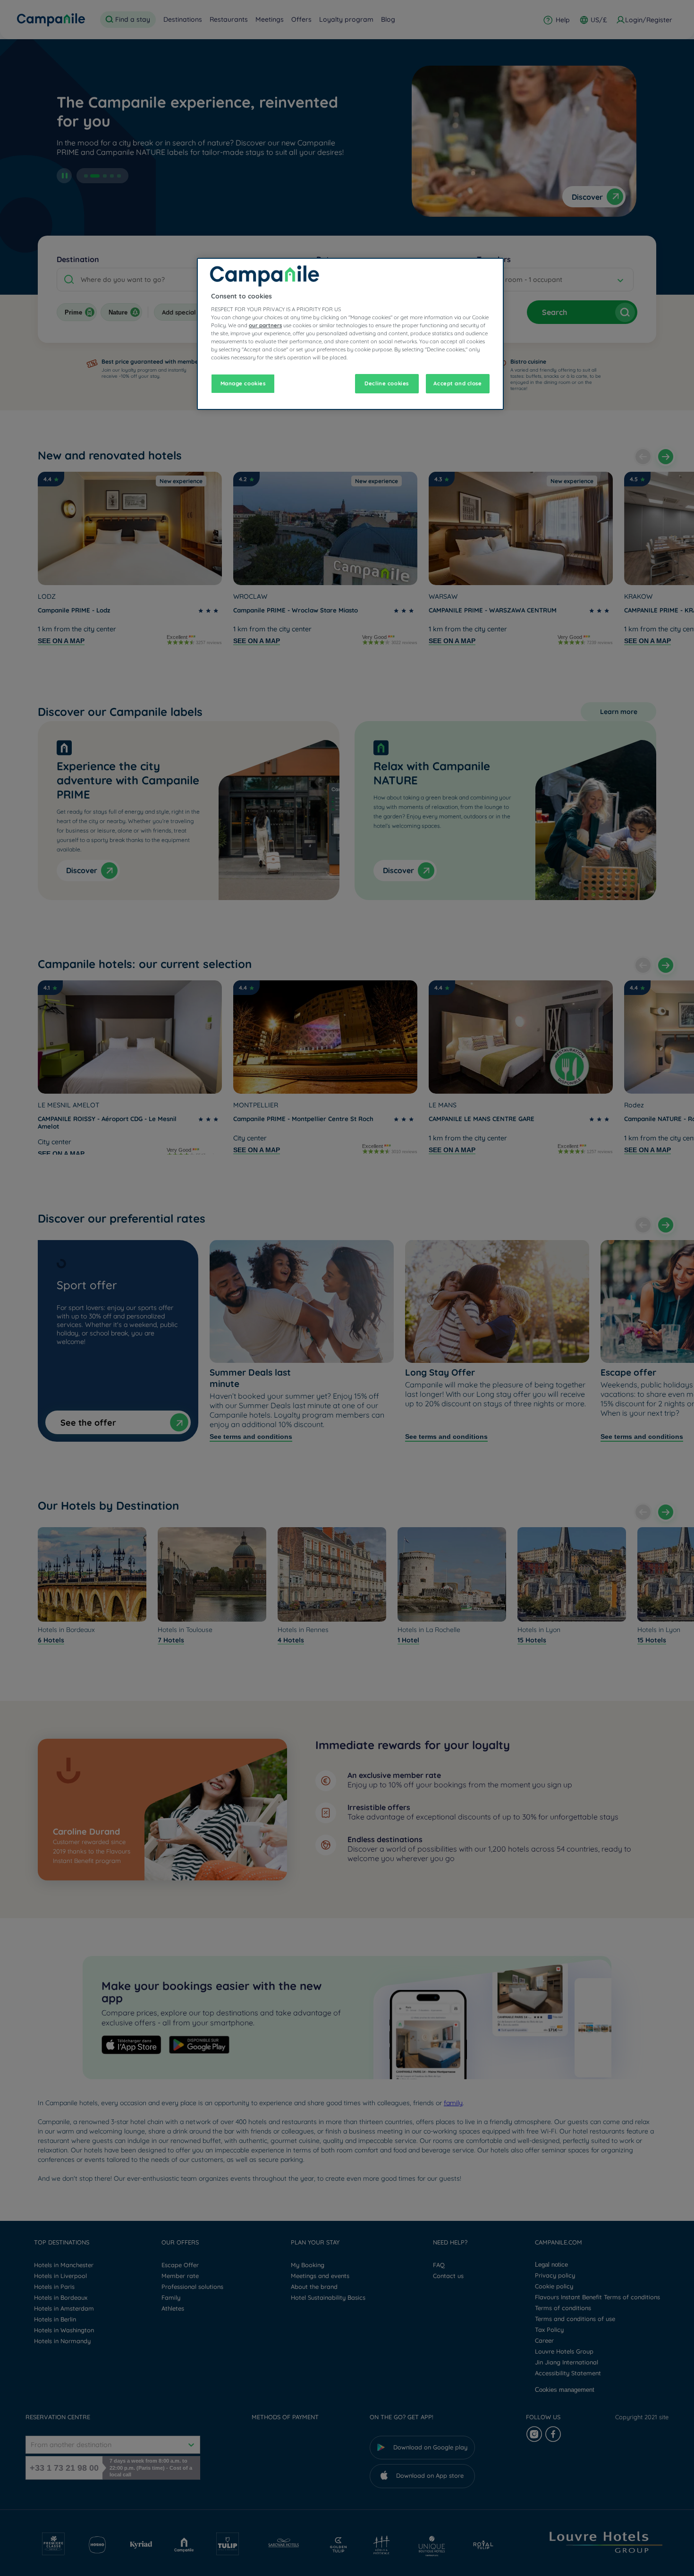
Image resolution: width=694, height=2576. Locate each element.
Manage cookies (243, 383)
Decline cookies (387, 383)
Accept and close (457, 383)
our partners (265, 325)
